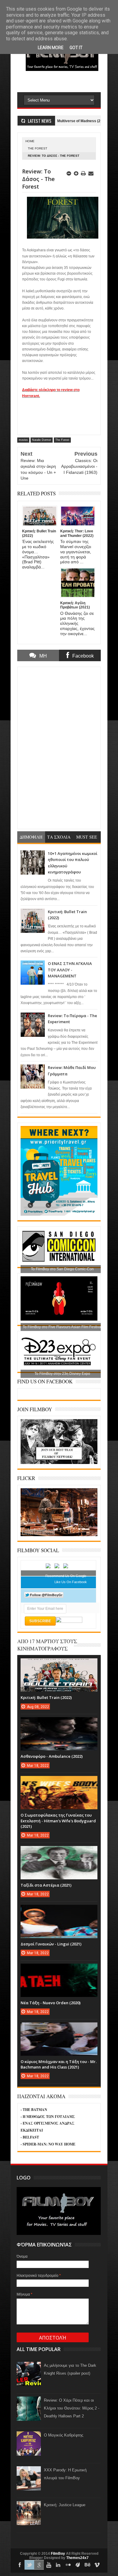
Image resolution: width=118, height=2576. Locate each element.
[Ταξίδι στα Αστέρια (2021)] (59, 1852)
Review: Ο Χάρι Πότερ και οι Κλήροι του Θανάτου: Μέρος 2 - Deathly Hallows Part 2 (72, 2408)
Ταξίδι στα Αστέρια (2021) (46, 1885)
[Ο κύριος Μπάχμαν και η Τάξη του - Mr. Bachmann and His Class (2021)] (59, 2028)
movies (23, 440)
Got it (76, 48)
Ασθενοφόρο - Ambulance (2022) (52, 1756)
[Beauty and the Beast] (59, 1535)
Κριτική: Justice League (65, 2505)
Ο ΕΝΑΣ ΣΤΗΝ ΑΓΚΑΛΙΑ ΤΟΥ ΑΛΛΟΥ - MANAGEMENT (70, 970)
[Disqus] (59, 747)
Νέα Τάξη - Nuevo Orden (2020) (51, 2003)
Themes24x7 (77, 2558)
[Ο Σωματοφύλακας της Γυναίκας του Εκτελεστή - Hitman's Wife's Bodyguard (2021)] (59, 1782)
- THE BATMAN (34, 2110)
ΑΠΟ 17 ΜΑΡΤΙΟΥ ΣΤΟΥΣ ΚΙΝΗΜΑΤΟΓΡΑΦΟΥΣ (47, 1645)
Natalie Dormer (42, 440)
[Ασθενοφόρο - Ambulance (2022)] (59, 1723)
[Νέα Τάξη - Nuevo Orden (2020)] (59, 1970)
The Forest (38, 148)
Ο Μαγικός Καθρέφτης (64, 2435)
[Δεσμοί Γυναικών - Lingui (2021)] (59, 1911)
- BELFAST (30, 2137)
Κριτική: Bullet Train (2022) (46, 1697)
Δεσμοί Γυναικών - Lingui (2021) (51, 1944)
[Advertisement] (67, 81)
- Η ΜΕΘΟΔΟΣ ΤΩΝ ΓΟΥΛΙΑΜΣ (48, 2117)
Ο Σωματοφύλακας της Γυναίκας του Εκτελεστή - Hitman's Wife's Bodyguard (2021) (58, 1821)
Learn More (51, 48)
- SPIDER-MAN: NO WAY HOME (48, 2144)
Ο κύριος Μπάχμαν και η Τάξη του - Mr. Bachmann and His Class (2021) (59, 2064)
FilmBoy (58, 2554)
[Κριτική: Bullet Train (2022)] (59, 1664)
